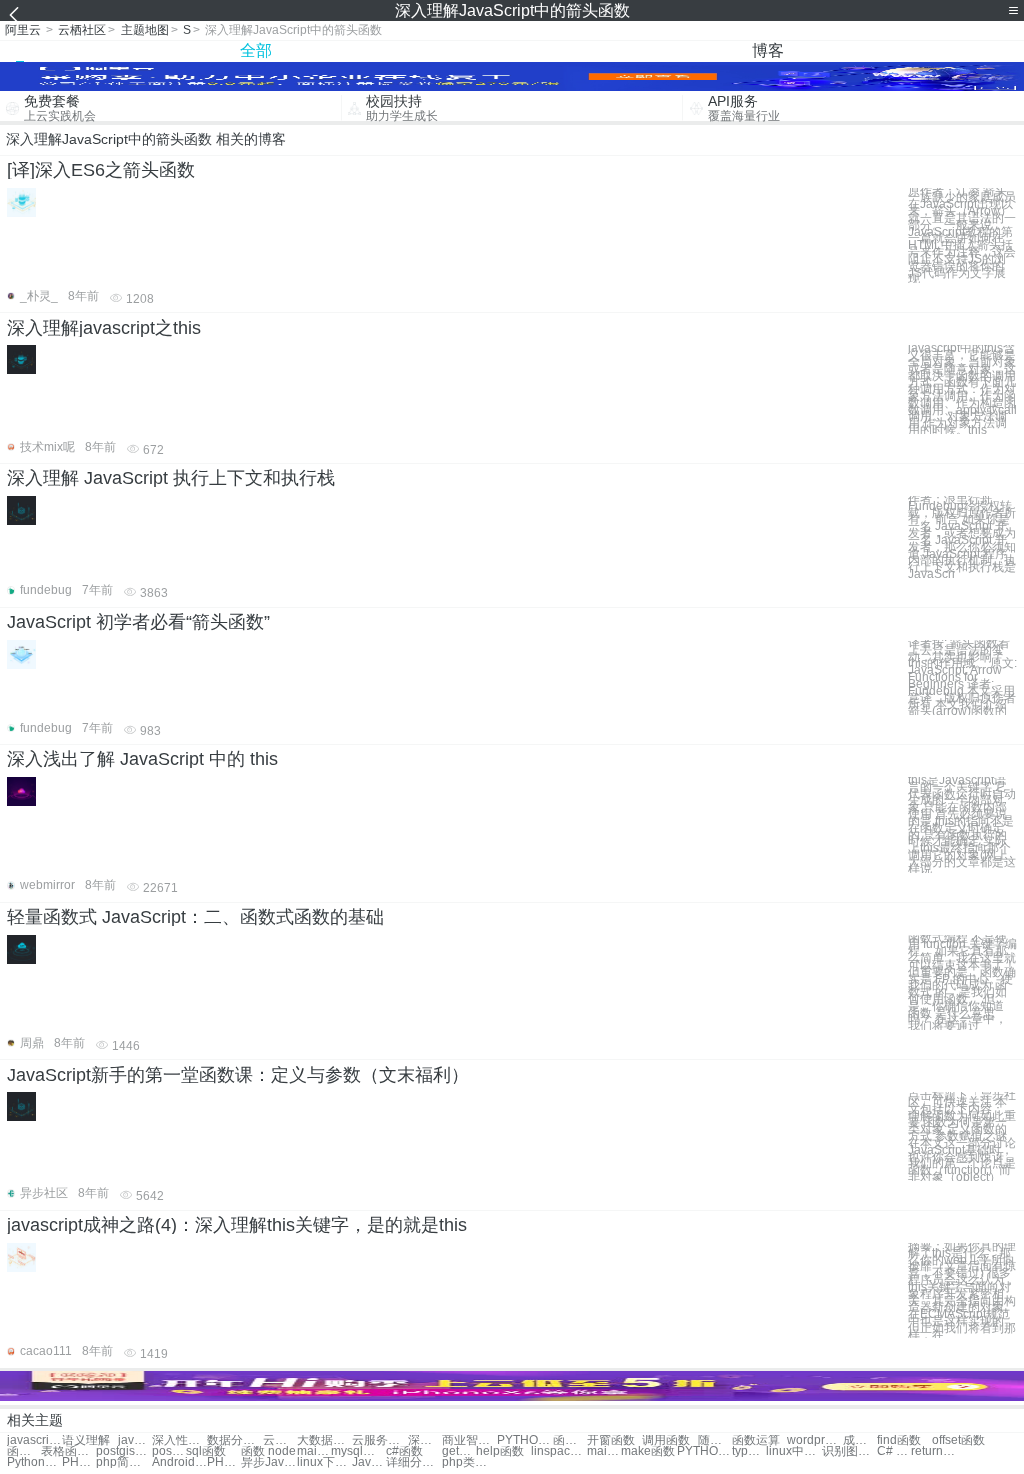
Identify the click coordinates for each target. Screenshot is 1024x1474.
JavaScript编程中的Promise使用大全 (369, 1462)
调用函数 (666, 1440)
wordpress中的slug (814, 1440)
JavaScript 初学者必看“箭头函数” (138, 622)
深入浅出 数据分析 (425, 1440)
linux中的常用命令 (793, 1451)
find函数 (899, 1440)
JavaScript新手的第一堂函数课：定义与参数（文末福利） (238, 1075)
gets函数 (459, 1451)
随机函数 (715, 1440)
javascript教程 (34, 1440)
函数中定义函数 (570, 1440)
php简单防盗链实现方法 (123, 1462)
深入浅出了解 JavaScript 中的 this (142, 759)
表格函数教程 (68, 1451)
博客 (768, 50)
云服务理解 (280, 1440)
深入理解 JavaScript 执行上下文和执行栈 (171, 478)
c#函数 (404, 1451)
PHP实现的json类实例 (224, 1462)
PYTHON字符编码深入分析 (524, 1440)
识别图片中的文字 (849, 1451)
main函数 (604, 1451)
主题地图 (145, 30)
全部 (256, 50)
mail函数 (314, 1451)
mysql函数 (358, 1451)
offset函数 (958, 1440)
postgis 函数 (169, 1451)
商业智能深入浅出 (469, 1440)
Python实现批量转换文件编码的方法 (34, 1462)
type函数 (749, 1451)
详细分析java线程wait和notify (413, 1462)
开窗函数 (611, 1440)
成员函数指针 (860, 1440)
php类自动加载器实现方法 (469, 1462)
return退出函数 (938, 1451)
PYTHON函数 (704, 1451)
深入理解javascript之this (104, 328)
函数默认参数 (24, 1451)
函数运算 (756, 1440)
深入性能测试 (179, 1440)
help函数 (500, 1451)
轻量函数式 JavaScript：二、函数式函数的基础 (195, 917)
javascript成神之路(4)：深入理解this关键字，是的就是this (237, 1225)
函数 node (268, 1451)
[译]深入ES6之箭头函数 (101, 170)
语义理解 (86, 1440)
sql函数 (206, 1451)
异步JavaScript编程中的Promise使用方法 (268, 1462)
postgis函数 (123, 1451)
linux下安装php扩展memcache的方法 (324, 1462)
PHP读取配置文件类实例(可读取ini (79, 1462)
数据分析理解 (234, 1440)
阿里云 (23, 30)
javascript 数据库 (135, 1440)
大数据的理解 (324, 1440)
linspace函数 (558, 1451)
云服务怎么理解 (379, 1440)
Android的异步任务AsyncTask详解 (179, 1462)
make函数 (648, 1451)
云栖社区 (82, 30)
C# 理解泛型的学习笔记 (894, 1451)
